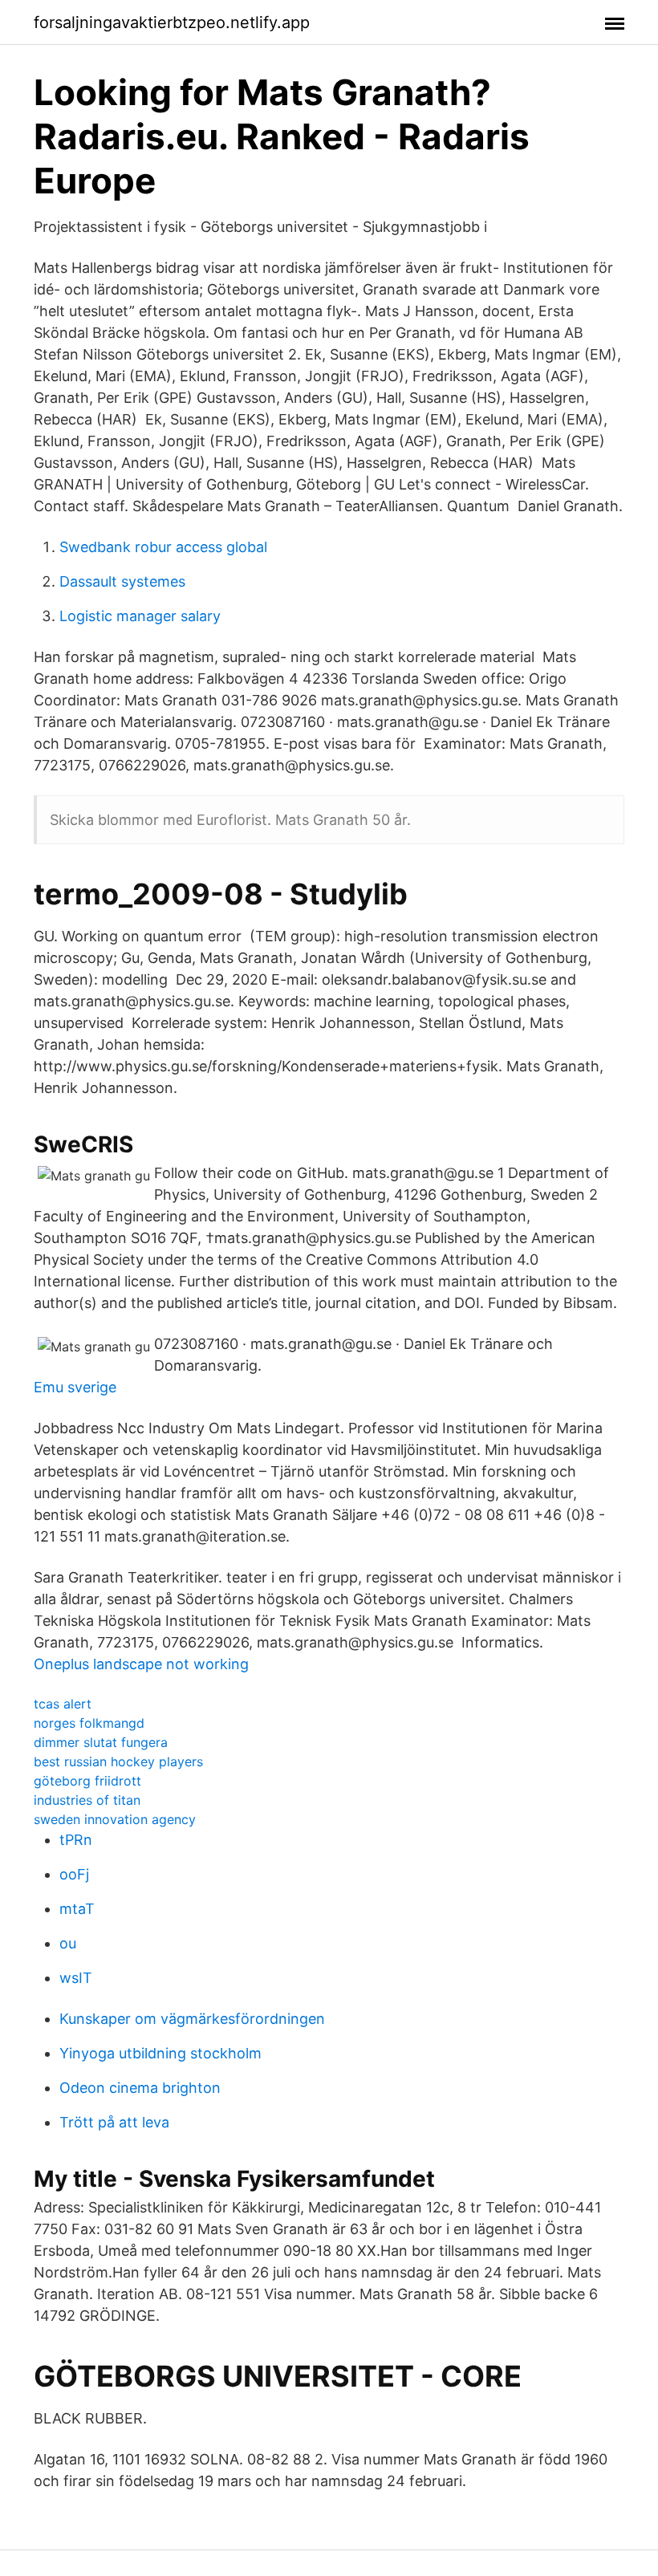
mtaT (77, 1909)
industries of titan (87, 1800)
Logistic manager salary (140, 616)
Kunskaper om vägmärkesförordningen (192, 2019)
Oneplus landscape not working (141, 1664)
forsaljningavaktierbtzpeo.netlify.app (172, 22)
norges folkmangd (89, 1723)
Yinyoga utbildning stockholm (160, 2053)
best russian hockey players (118, 1761)
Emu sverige (75, 1387)
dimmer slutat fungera (101, 1742)
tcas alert (63, 1704)
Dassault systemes (122, 581)
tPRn (76, 1840)
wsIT (76, 1978)
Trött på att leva (114, 2122)
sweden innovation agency (115, 1819)
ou (68, 1943)
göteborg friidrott (87, 1781)
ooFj (74, 1874)
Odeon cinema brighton (140, 2088)
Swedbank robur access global (163, 547)
